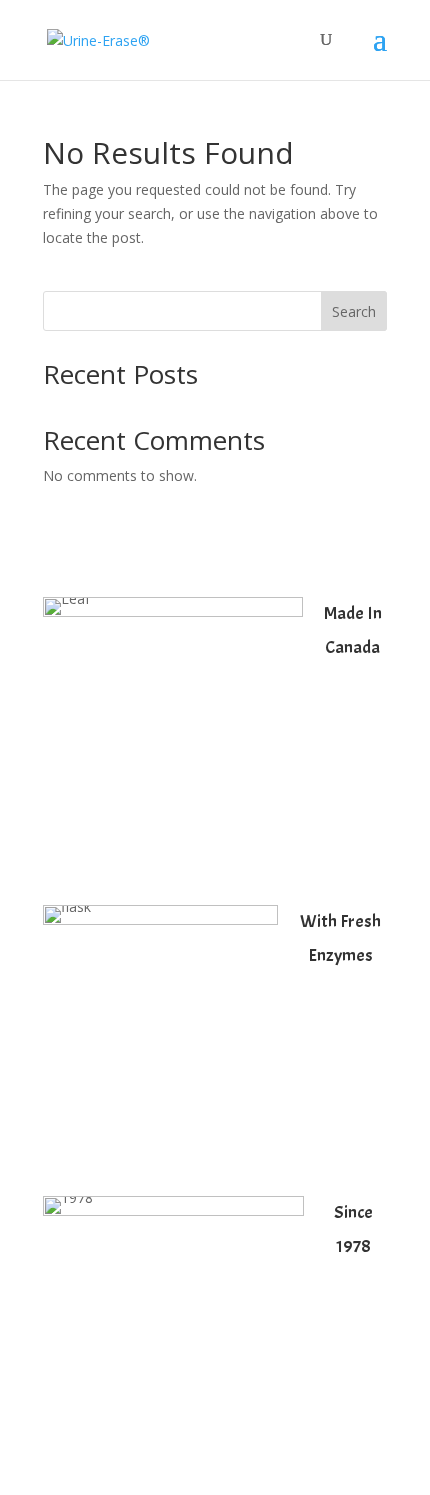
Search (354, 311)
